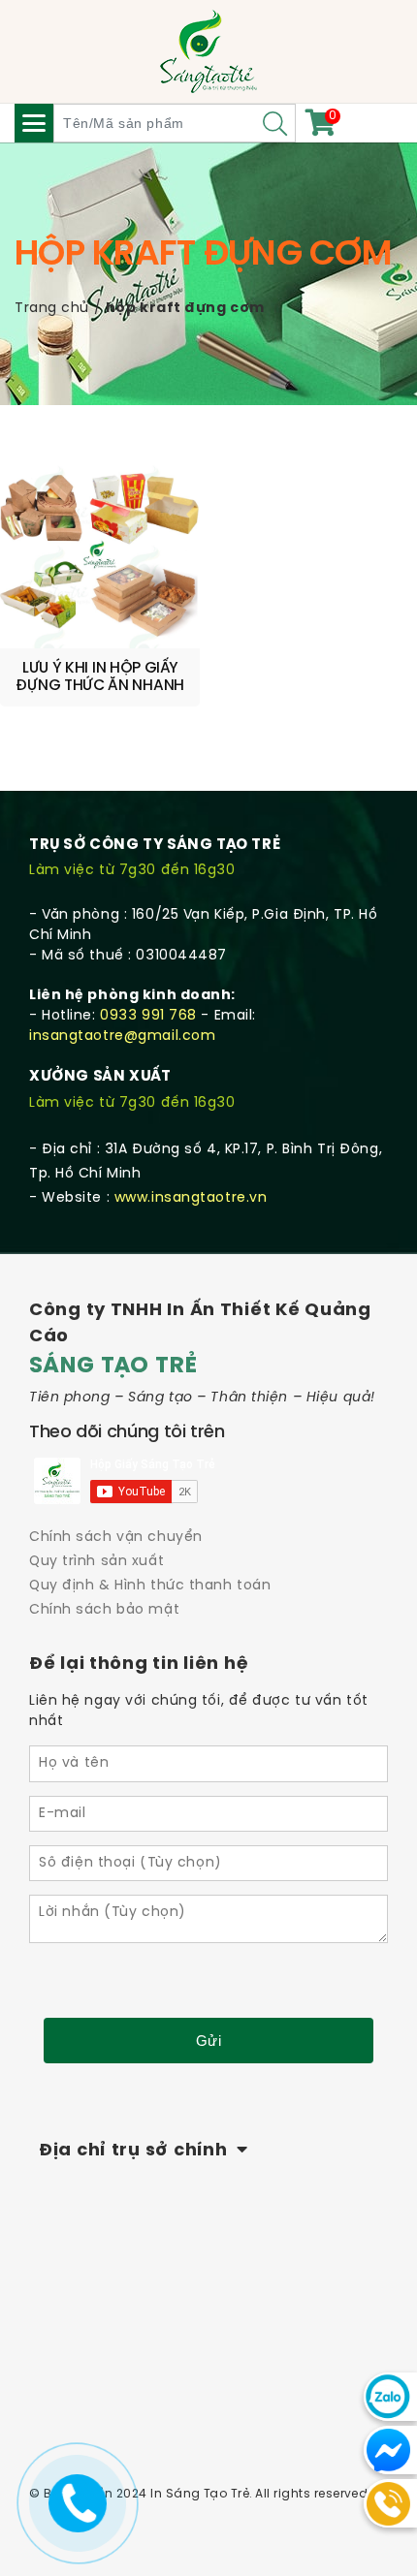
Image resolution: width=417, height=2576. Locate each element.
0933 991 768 (148, 1016)
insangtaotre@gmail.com (122, 1037)
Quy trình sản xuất (96, 1562)
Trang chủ (52, 309)
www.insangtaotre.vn (191, 1198)
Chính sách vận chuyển (116, 1538)
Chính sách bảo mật (104, 1610)
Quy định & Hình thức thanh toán (150, 1586)
